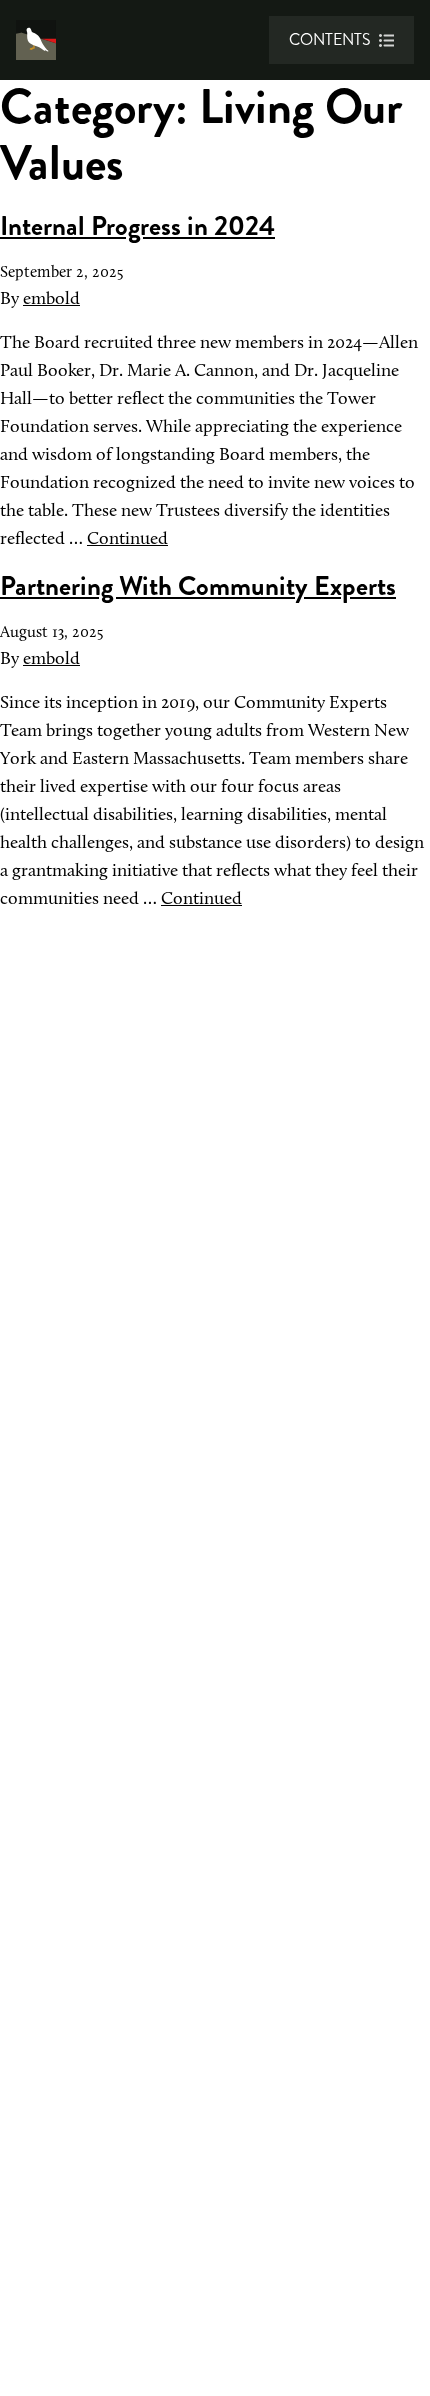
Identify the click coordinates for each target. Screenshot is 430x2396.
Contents (330, 39)
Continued (127, 538)
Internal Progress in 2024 (137, 226)
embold (51, 298)
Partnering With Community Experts (198, 586)
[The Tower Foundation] (36, 40)
